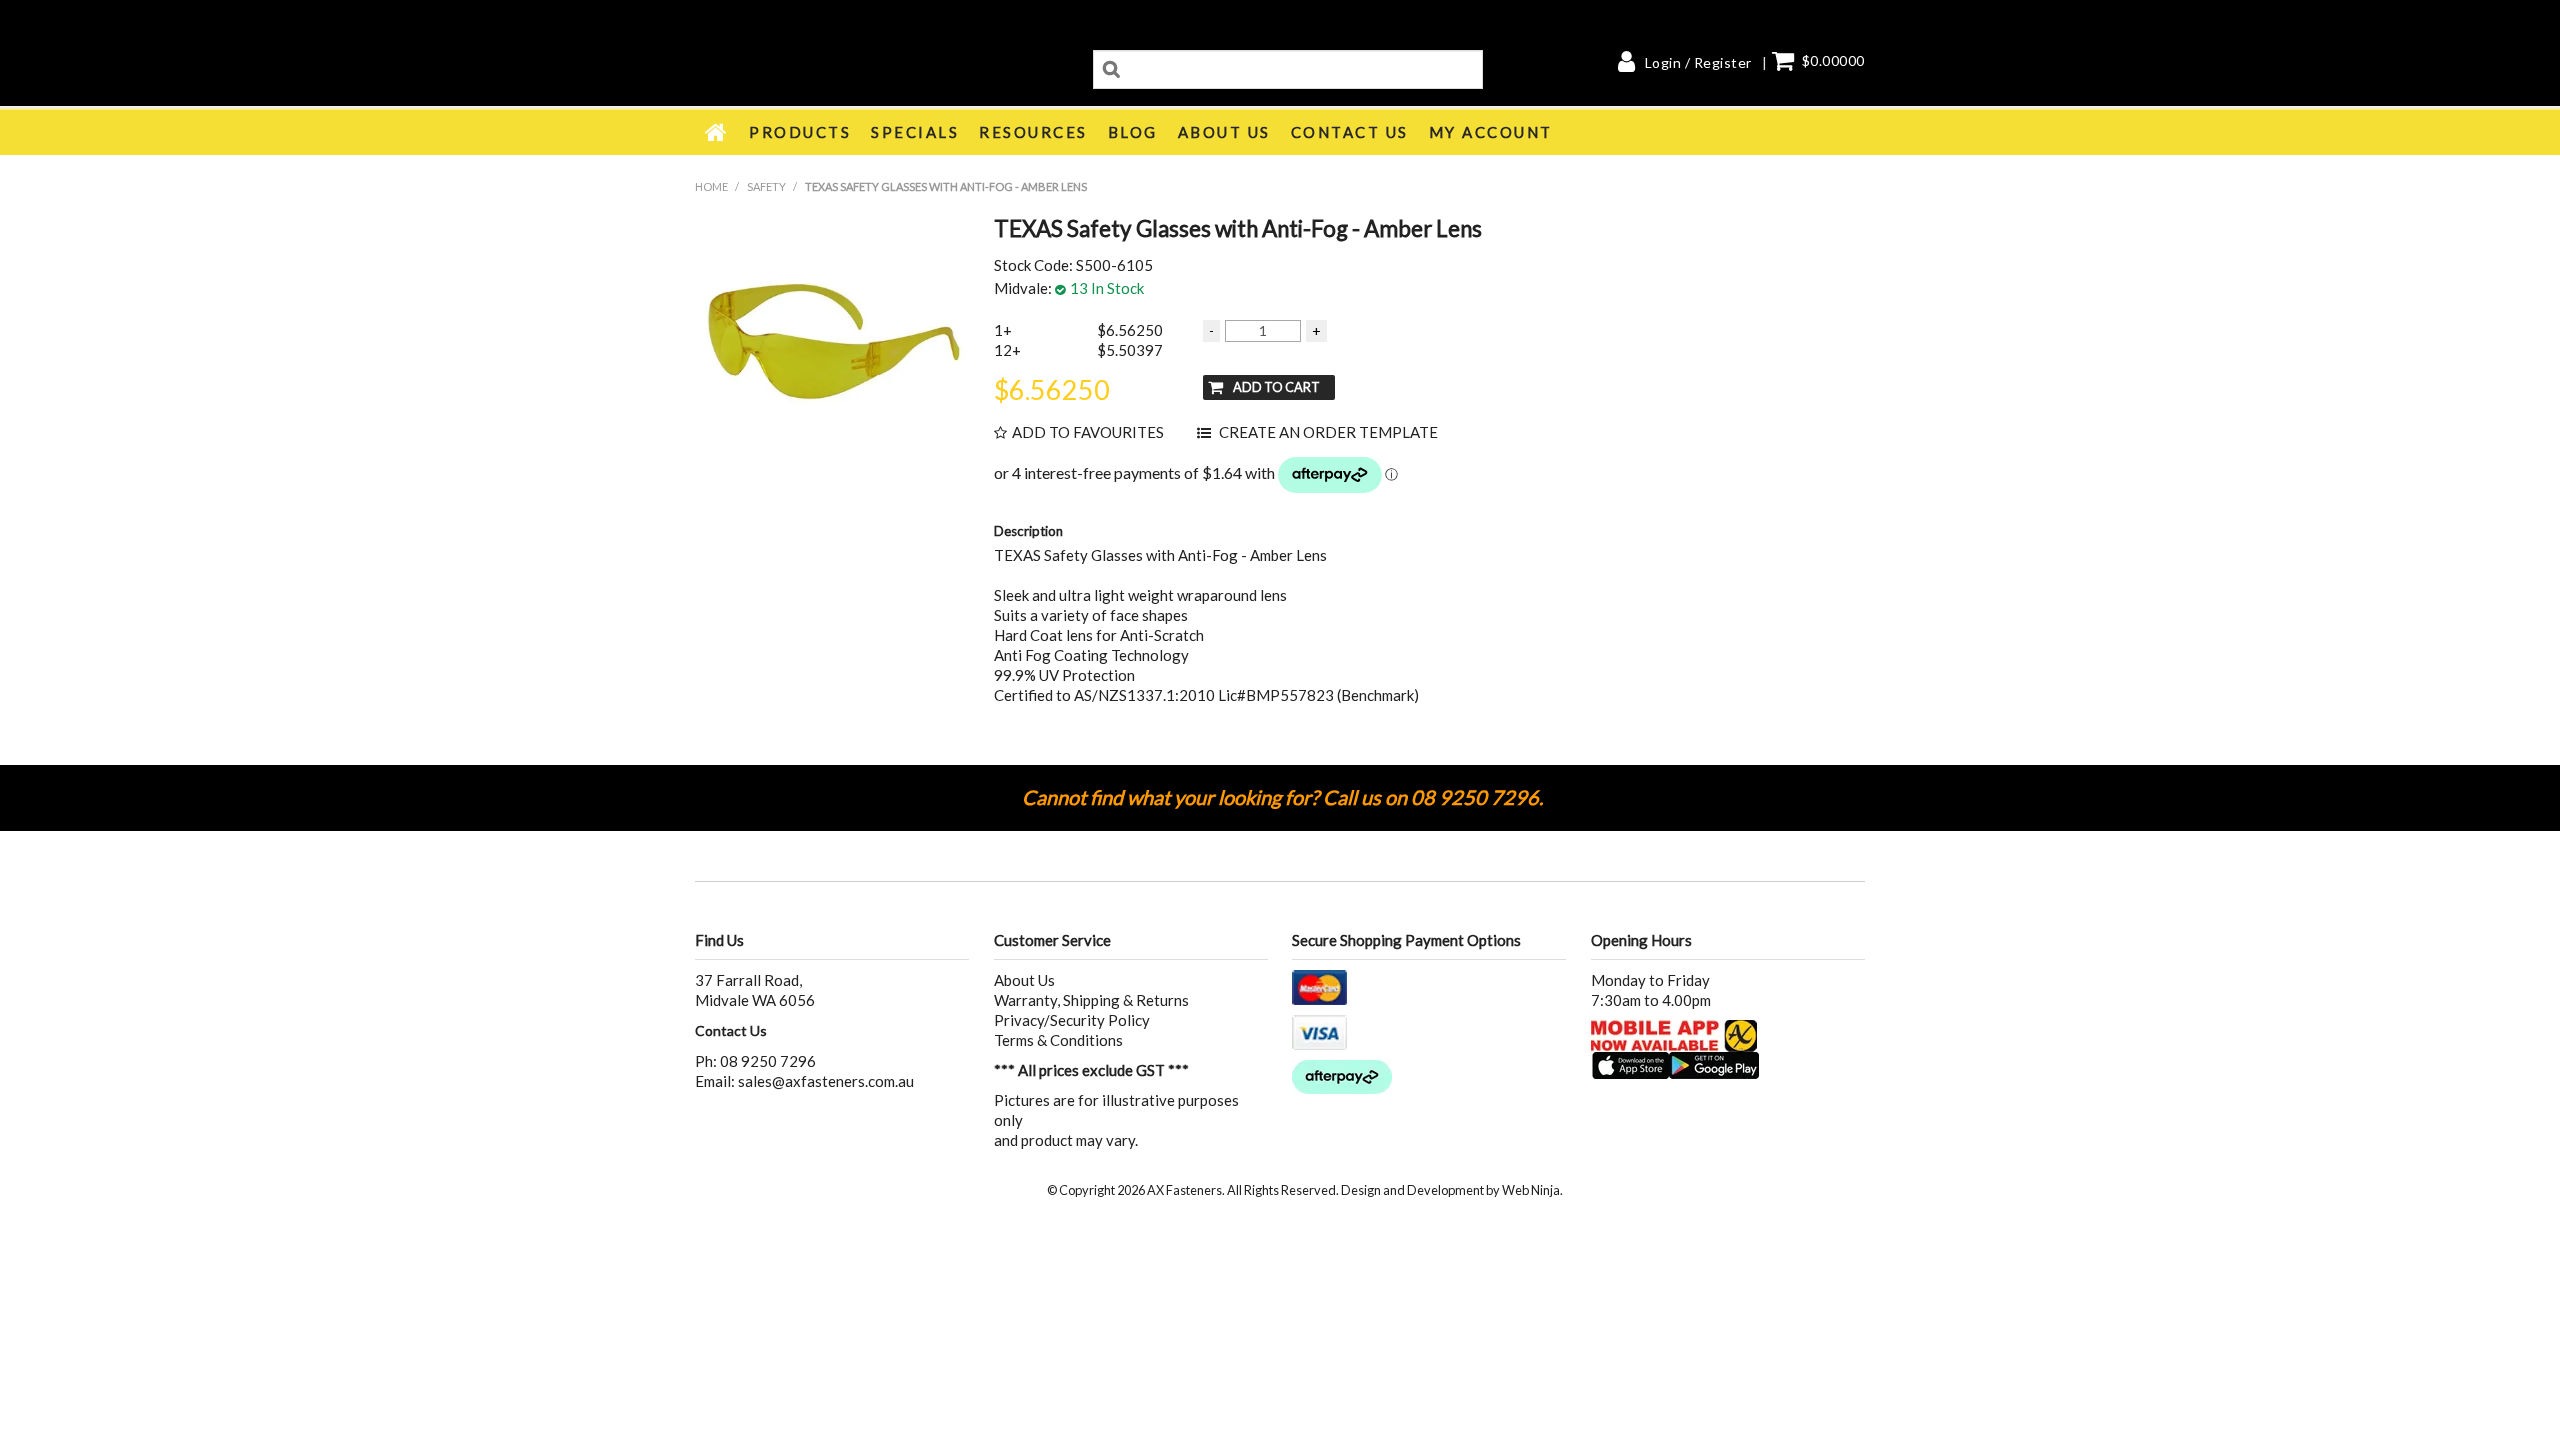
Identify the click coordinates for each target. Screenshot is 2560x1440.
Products (800, 132)
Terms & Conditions (1058, 1040)
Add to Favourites (1088, 432)
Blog (1133, 132)
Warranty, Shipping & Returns (1091, 1000)
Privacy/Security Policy (1072, 1020)
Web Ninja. (1532, 1190)
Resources (1033, 132)
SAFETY (766, 186)
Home (717, 132)
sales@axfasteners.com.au (826, 1081)
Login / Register (1698, 63)
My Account (1491, 132)
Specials (915, 132)
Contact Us (1350, 132)
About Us (1224, 132)
